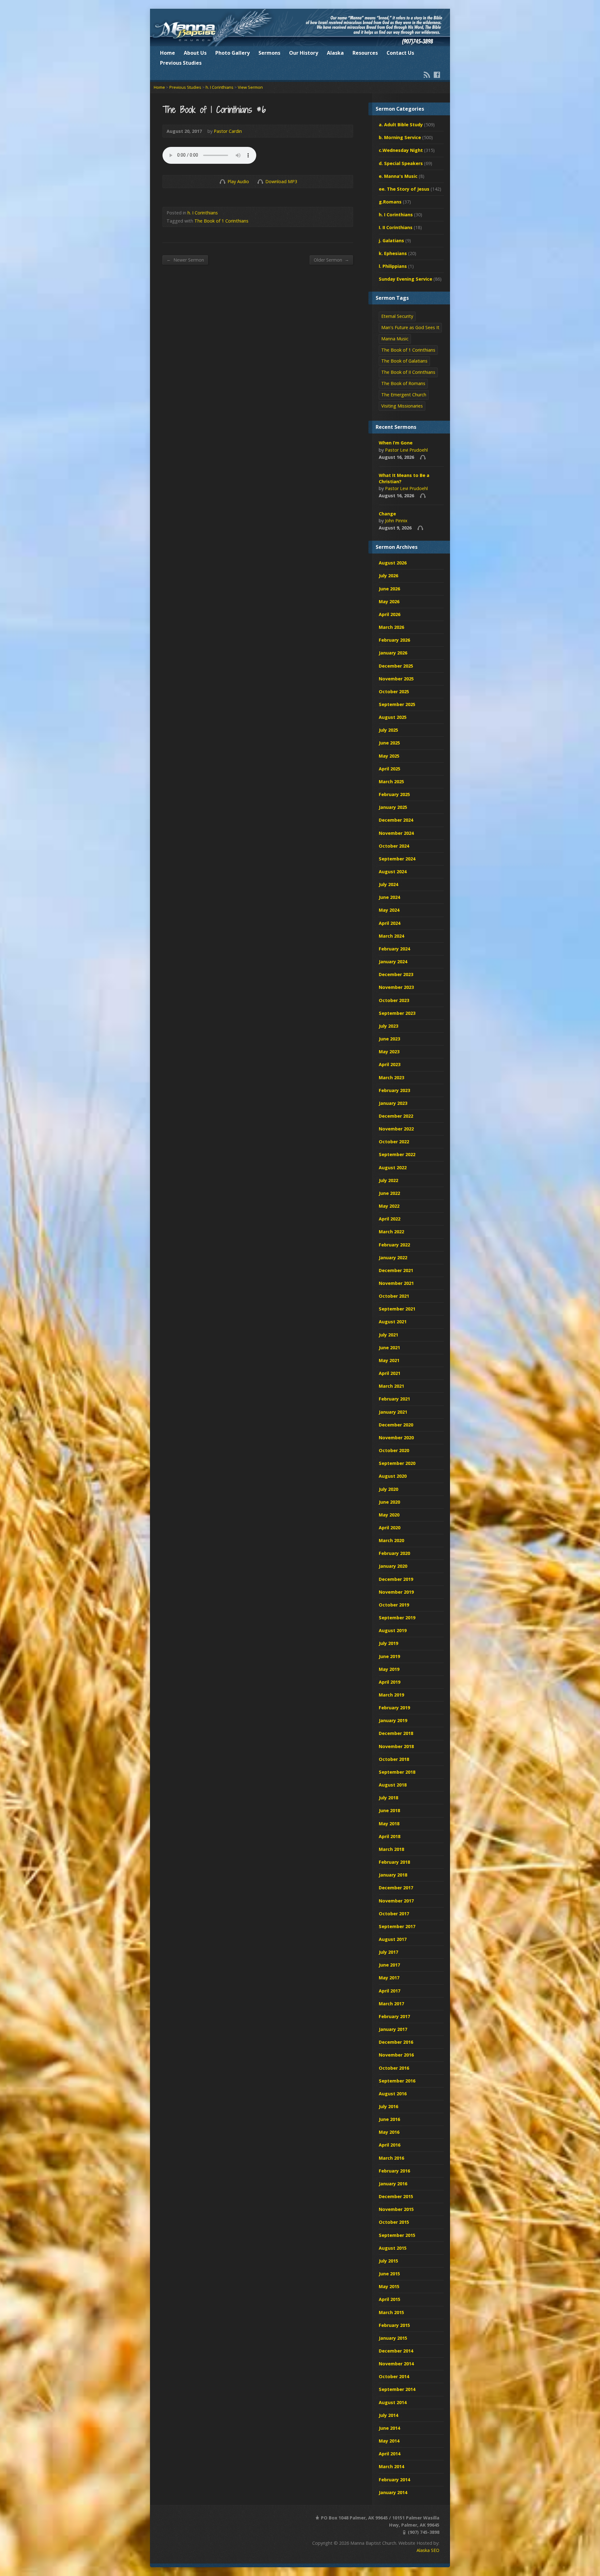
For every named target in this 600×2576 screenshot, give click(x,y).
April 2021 (390, 1373)
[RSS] (427, 75)
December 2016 (396, 2042)
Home (167, 53)
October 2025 (394, 692)
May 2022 (389, 1206)
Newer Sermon (185, 260)
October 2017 (394, 1914)
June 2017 (389, 1965)
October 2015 (394, 2222)
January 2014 (393, 2492)
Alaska (335, 53)
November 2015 (396, 2209)
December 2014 (396, 2351)
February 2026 (394, 640)
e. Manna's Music (398, 176)
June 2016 (389, 2119)
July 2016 (388, 2106)
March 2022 (391, 1232)
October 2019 (394, 1605)
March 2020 (391, 1540)
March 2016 (391, 2158)
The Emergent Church (404, 395)
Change (387, 514)
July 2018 (388, 1798)
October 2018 (394, 1759)
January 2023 (393, 1103)
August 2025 (393, 717)
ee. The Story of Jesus (404, 189)
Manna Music (395, 339)
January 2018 (393, 1875)
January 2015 (393, 2338)
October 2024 (394, 846)
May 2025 (389, 756)
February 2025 (394, 794)
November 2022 (396, 1129)
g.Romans (390, 202)
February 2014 (394, 2480)
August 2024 (393, 872)
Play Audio (222, 181)
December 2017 (396, 1888)
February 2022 (394, 1245)
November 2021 (396, 1283)
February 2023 (394, 1090)
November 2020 (396, 1438)
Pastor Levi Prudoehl (406, 450)
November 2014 (396, 2364)
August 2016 (393, 2094)
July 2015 (388, 2261)
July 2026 (388, 576)
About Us (195, 53)
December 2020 (396, 1425)
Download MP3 (281, 181)
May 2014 (389, 2441)
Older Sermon (331, 260)
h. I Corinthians (220, 87)
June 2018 (389, 1810)
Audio (423, 457)
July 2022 (388, 1180)
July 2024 (388, 884)
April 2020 (390, 1528)
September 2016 (397, 2081)
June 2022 (389, 1193)
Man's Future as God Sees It (410, 327)
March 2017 (391, 2004)
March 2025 (391, 782)
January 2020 (393, 1566)
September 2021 (397, 1309)
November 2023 (396, 987)
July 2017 (388, 1952)
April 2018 (390, 1836)
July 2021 (388, 1335)
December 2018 (396, 1733)
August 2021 (393, 1322)
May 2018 (389, 1824)
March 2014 (391, 2466)
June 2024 (389, 897)
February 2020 (394, 1553)
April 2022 (390, 1219)
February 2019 (394, 1708)
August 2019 (393, 1630)
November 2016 (396, 2055)
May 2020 (389, 1515)
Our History (304, 53)
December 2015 (396, 2196)
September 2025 (397, 704)
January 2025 (393, 807)
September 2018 (397, 1772)
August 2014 (393, 2402)
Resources (365, 53)
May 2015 (389, 2286)
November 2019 (396, 1592)
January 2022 (393, 1258)
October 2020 (394, 1450)
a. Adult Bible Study (401, 125)
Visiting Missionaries (402, 406)
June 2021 (389, 1348)
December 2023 (396, 974)
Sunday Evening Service (405, 279)
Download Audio (260, 181)
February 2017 (394, 2016)
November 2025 (396, 679)
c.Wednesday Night (401, 150)
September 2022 (397, 1154)
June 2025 (389, 743)
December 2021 (396, 1270)
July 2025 (388, 730)
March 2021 (391, 1386)
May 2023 (389, 1052)
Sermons (269, 53)
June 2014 (389, 2428)
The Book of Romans (403, 383)
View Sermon (250, 87)
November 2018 (396, 1746)
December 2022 (396, 1116)
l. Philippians (393, 266)
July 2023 (388, 1026)
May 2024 (389, 910)
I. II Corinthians (396, 227)
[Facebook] (437, 75)
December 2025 (396, 666)
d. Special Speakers (401, 163)
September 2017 (397, 1926)
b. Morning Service (400, 137)
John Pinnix (396, 521)
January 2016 (393, 2184)
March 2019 (391, 1695)
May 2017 (389, 1978)
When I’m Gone (396, 443)
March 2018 (391, 1849)
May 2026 (389, 601)
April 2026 (390, 614)
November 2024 (396, 833)
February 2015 (394, 2325)
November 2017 (396, 1901)
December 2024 (396, 820)
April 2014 (390, 2454)
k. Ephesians (393, 253)
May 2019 (389, 1669)
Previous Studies (181, 63)
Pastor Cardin (228, 131)
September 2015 (397, 2235)
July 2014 (388, 2415)
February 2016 (394, 2171)
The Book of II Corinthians (408, 372)
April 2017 (390, 1991)
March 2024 (391, 936)
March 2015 (391, 2312)
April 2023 (390, 1064)
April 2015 (390, 2299)
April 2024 (390, 923)
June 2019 (389, 1656)
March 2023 (391, 1078)
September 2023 (397, 1013)
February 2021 (394, 1399)
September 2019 (397, 1618)
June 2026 (389, 589)
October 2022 (394, 1142)
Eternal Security (397, 316)
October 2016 (394, 2068)
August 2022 (393, 1168)
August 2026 (393, 563)
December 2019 (396, 1579)
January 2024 (393, 962)
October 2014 (394, 2376)
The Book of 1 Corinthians (221, 221)
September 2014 (397, 2389)
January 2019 (393, 1720)
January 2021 (393, 1412)
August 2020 (393, 1476)
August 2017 (393, 1939)
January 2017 (393, 2029)
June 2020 (389, 1502)
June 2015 (389, 2274)
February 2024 (394, 949)
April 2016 (390, 2145)
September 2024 (397, 859)
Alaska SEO (428, 2550)
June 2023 (389, 1039)
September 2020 (397, 1463)
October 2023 (394, 1000)
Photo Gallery (232, 53)
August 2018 (393, 1785)
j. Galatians (391, 241)
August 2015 (393, 2248)
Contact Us (400, 53)
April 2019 (390, 1682)
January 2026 (393, 653)
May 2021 (389, 1360)
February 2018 (394, 1862)
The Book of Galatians (404, 361)
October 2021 (394, 1296)
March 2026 (391, 627)
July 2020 (388, 1489)
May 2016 (389, 2132)
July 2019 (388, 1643)
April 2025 (390, 769)
